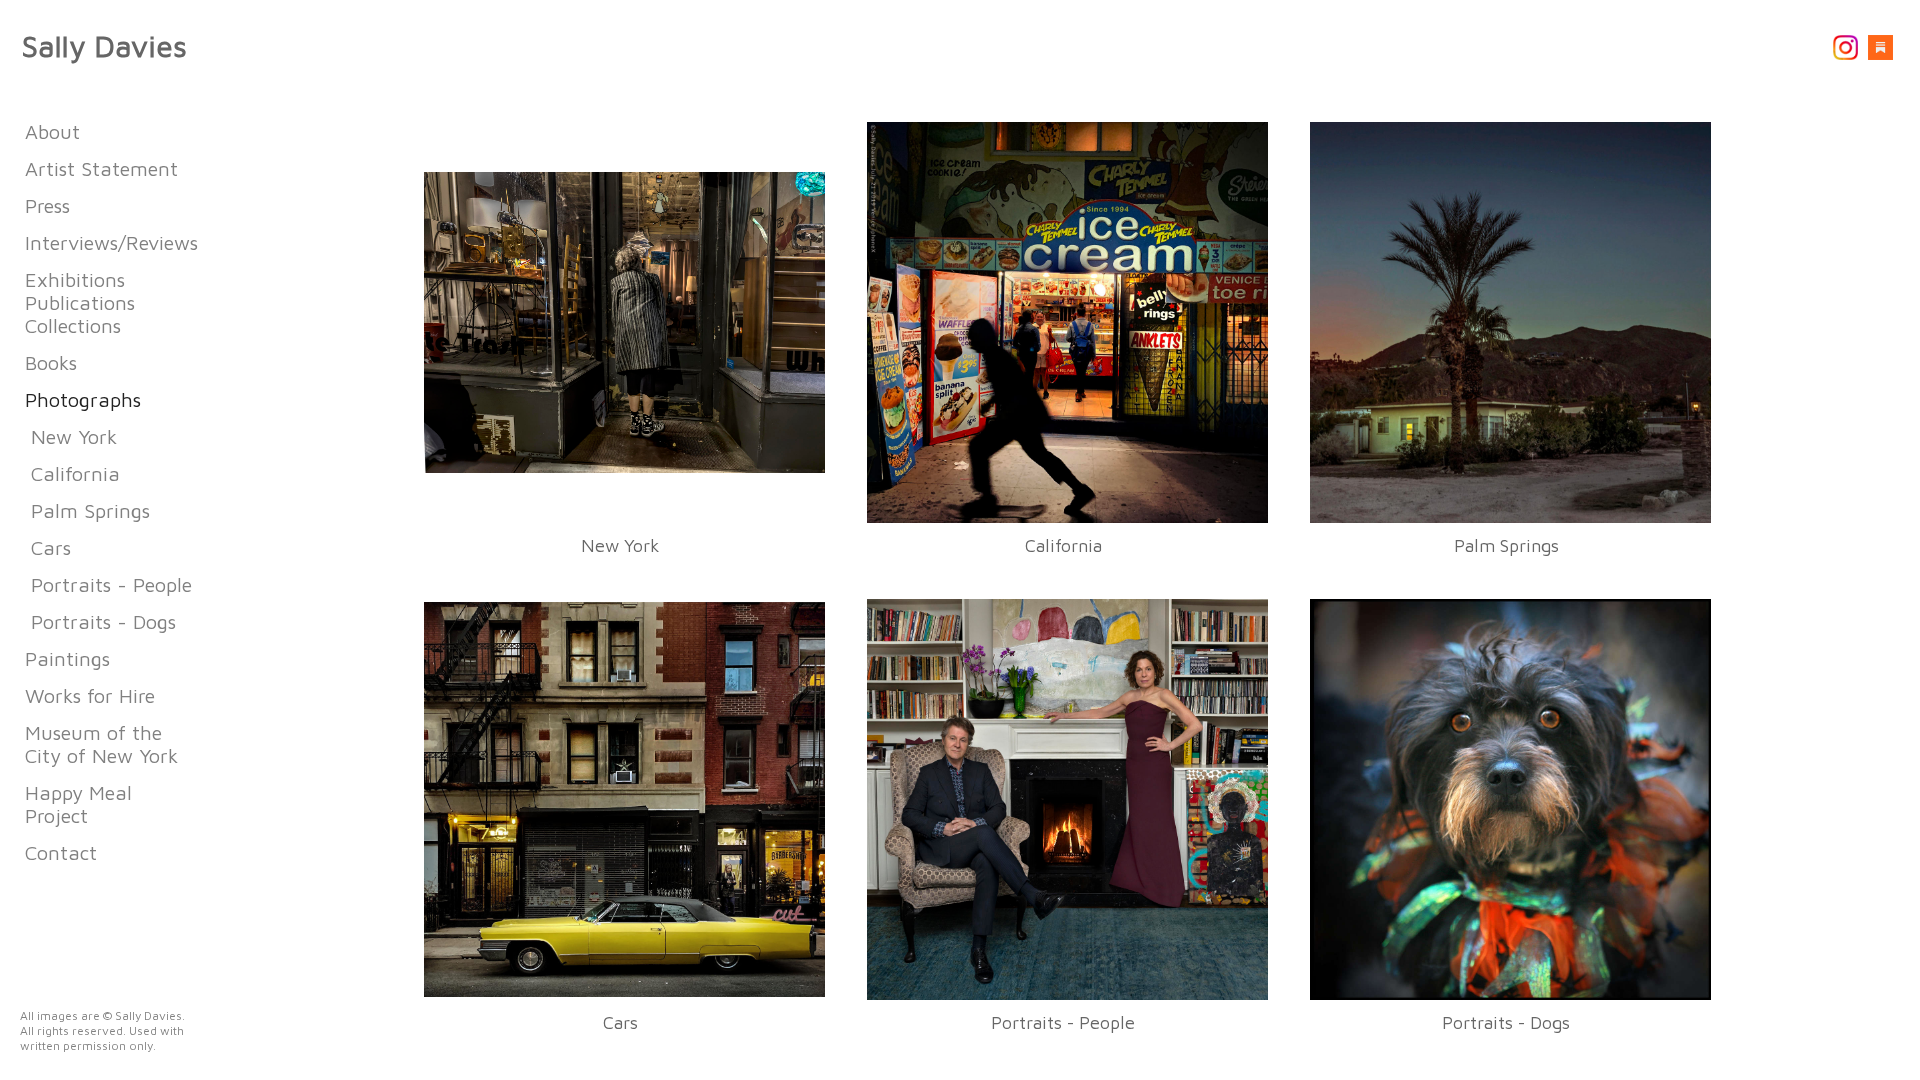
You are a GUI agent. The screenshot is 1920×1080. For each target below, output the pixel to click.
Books (51, 362)
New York (74, 436)
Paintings (67, 658)
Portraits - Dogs (103, 621)
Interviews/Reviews (111, 242)
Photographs (83, 399)
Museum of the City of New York (101, 744)
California (75, 473)
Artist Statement (101, 168)
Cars (51, 547)
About (52, 131)
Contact (61, 852)
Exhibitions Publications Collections (80, 302)
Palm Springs (90, 510)
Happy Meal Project (78, 804)
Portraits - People (111, 584)
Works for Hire (90, 695)
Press (47, 205)
